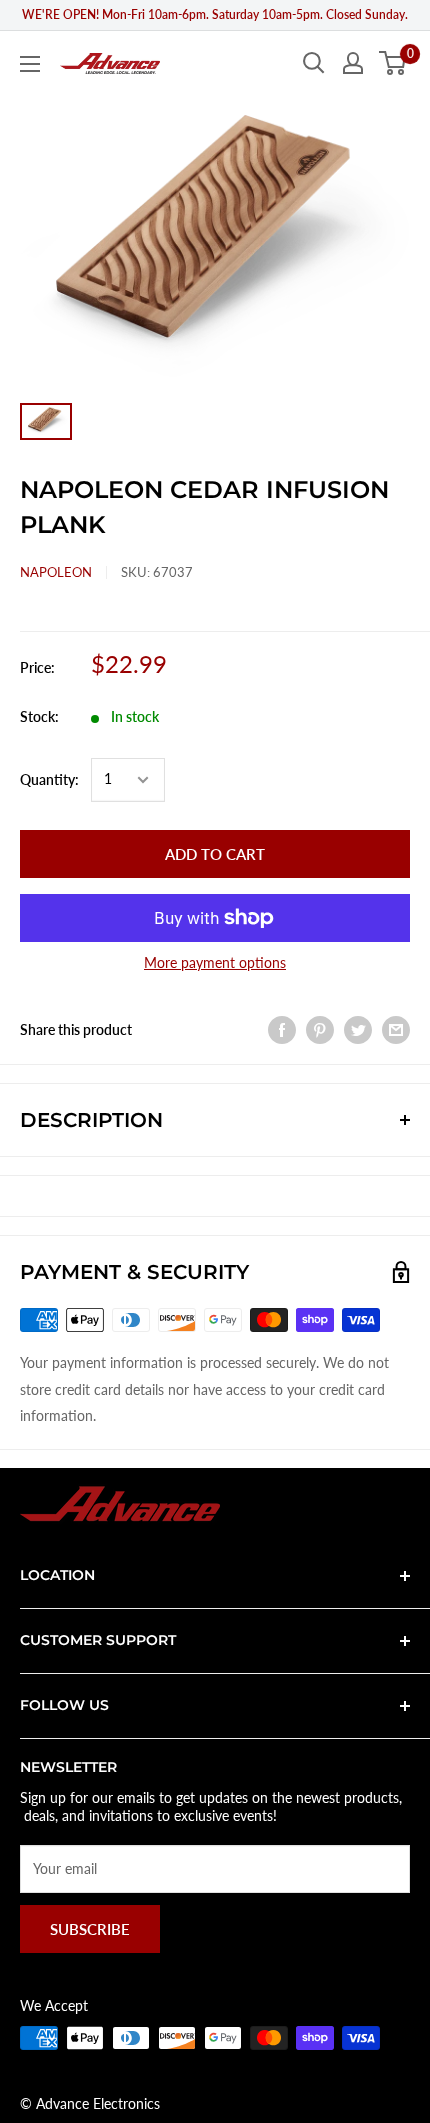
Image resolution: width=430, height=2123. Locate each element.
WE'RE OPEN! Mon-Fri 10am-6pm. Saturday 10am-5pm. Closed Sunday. (215, 14)
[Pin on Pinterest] (320, 1030)
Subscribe (90, 1929)
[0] (393, 63)
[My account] (353, 63)
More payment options (215, 962)
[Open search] (314, 63)
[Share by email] (396, 1030)
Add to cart (215, 854)
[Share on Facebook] (282, 1030)
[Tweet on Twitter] (358, 1030)
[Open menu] (30, 64)
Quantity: (49, 779)
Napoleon (56, 572)
